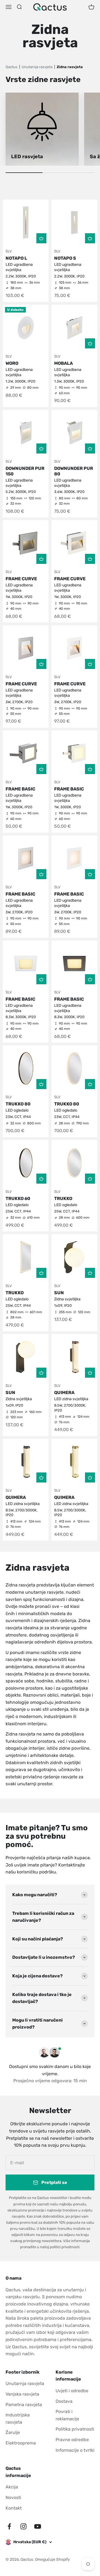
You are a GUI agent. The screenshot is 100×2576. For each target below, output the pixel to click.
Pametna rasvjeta (24, 2405)
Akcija (12, 2487)
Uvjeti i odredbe (72, 2391)
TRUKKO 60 (18, 1198)
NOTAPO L (16, 258)
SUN (59, 1293)
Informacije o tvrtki (75, 2450)
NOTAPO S (65, 258)
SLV (9, 251)
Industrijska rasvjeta (18, 2418)
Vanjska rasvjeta (22, 2394)
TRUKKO (63, 1198)
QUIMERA (64, 1393)
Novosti (13, 2497)
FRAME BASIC (20, 789)
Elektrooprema (21, 2443)
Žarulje (13, 2432)
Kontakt (14, 2508)
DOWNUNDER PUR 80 (74, 471)
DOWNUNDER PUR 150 (25, 471)
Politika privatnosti (75, 2429)
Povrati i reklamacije (67, 2415)
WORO (12, 363)
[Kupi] (41, 238)
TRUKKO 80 (18, 1104)
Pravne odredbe (72, 2440)
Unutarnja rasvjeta (25, 2383)
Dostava (64, 2401)
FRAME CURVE (21, 579)
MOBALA (63, 363)
